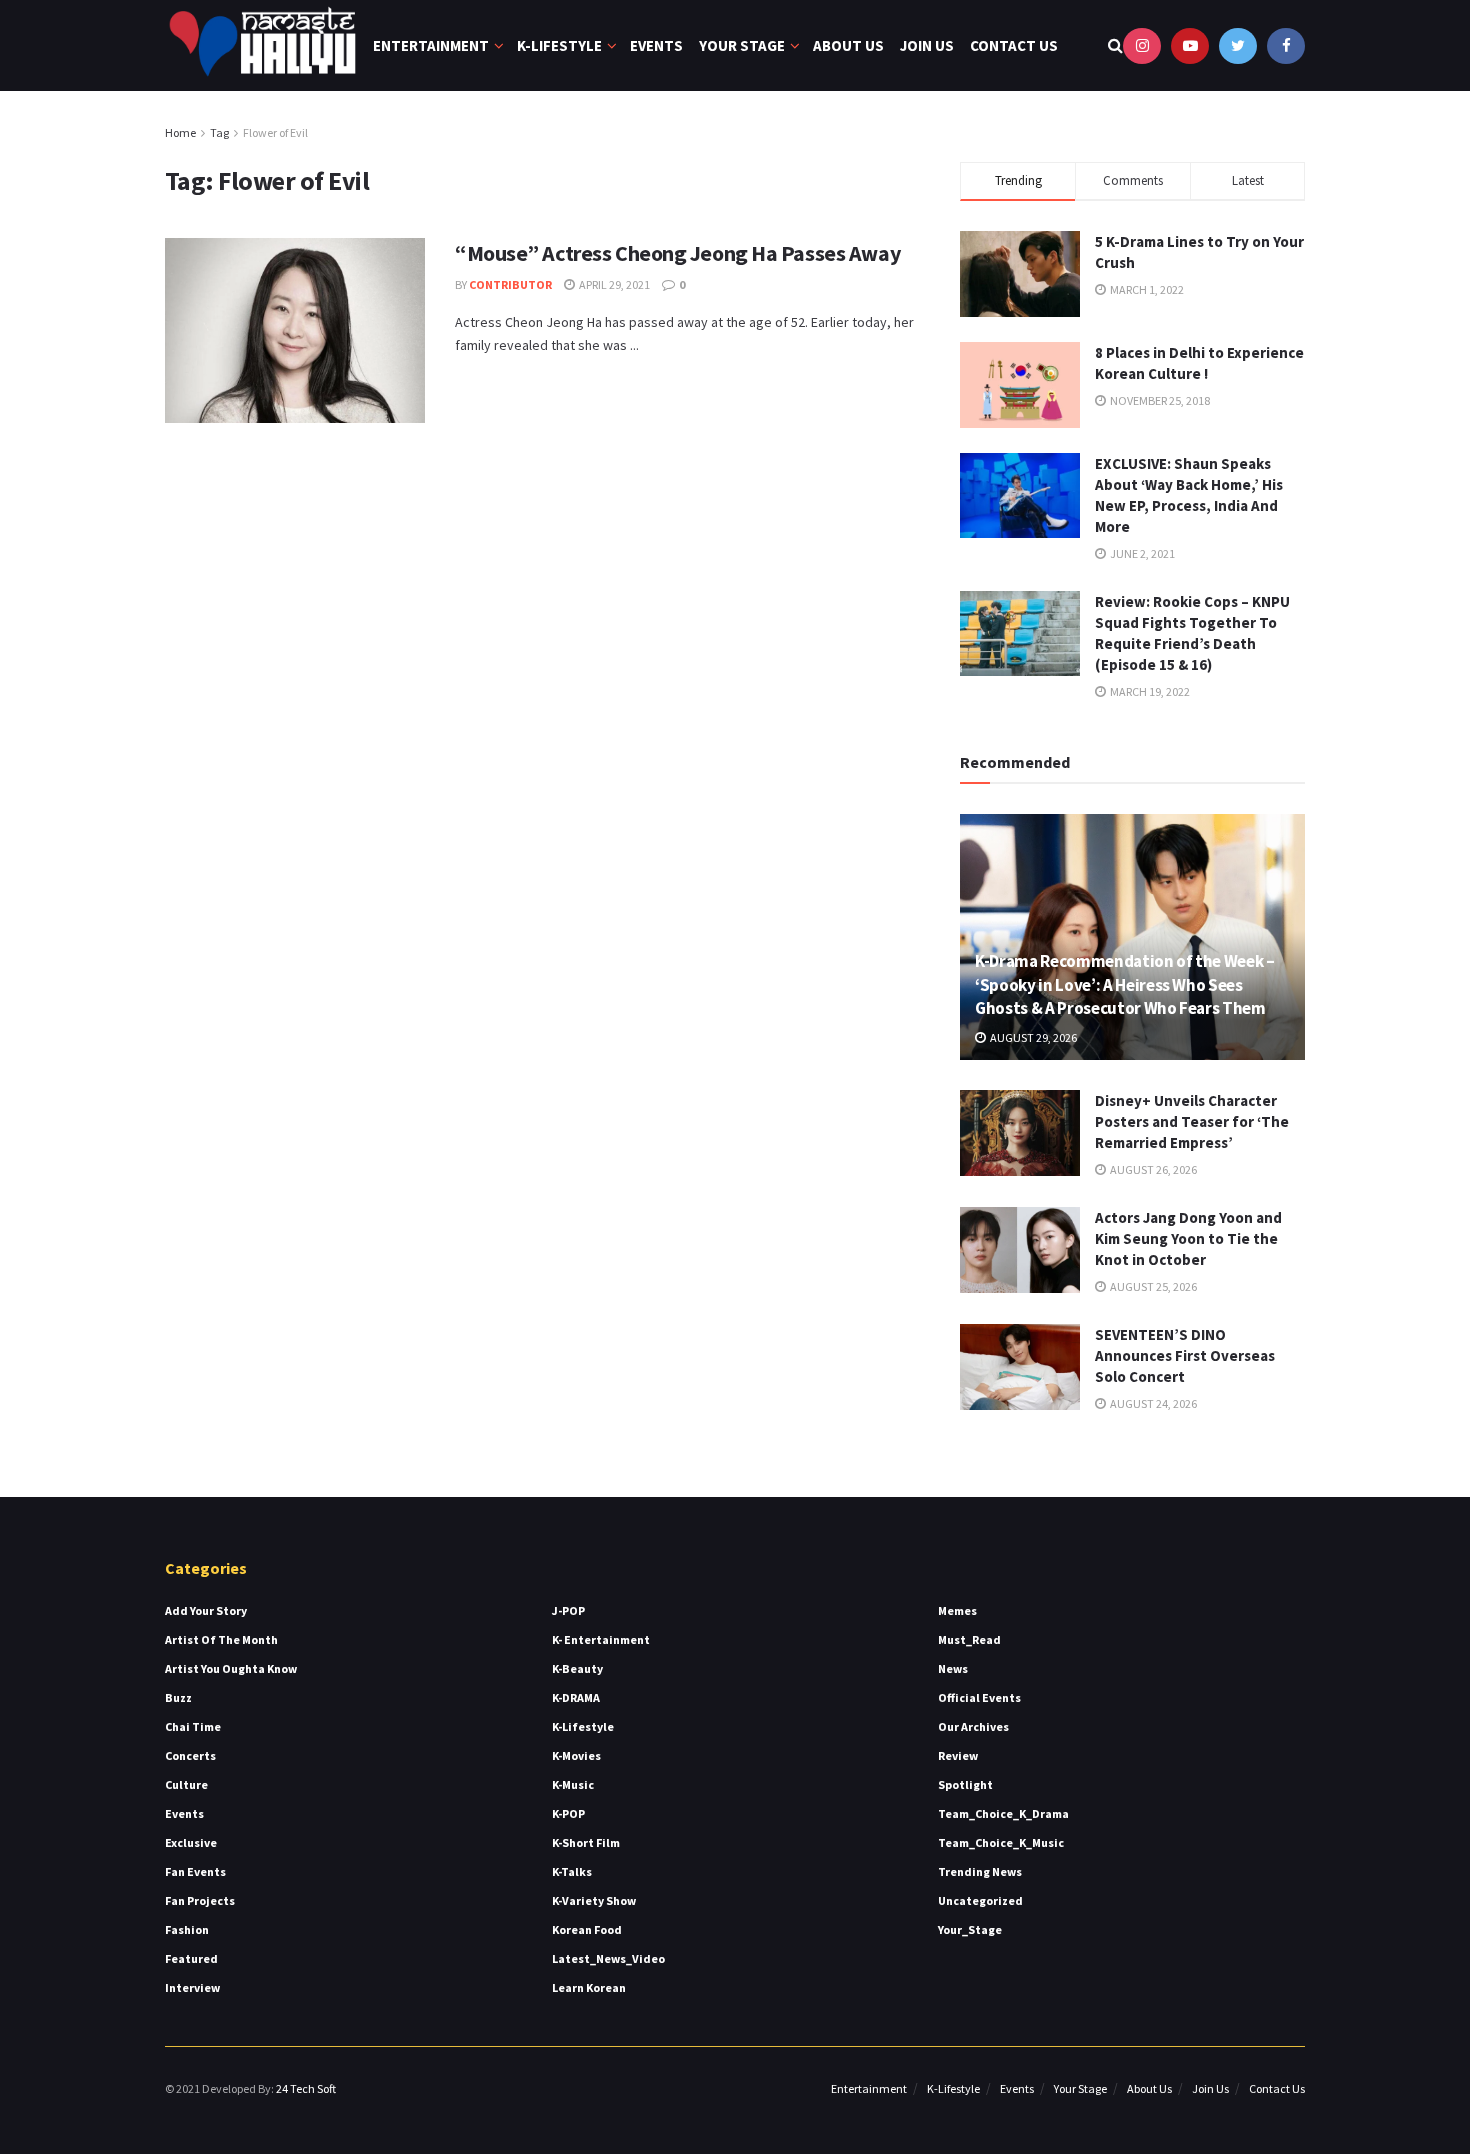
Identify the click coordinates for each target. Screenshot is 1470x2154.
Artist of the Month (221, 1639)
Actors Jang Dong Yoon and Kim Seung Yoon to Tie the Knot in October (1188, 1238)
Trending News (980, 1871)
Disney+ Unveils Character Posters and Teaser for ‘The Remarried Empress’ (1192, 1121)
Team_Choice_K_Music (1001, 1842)
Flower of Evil (275, 132)
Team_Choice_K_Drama (1003, 1813)
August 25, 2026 (1152, 1286)
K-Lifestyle (559, 45)
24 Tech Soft (306, 2088)
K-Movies (576, 1755)
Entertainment (431, 45)
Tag (219, 132)
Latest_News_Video (608, 1958)
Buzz (178, 1697)
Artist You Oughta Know (231, 1668)
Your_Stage (970, 1929)
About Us (848, 45)
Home (180, 132)
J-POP (568, 1610)
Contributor (510, 284)
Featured (191, 1958)
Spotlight (965, 1784)
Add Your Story (206, 1610)
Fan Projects (200, 1900)
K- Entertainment (601, 1639)
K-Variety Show (594, 1900)
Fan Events (195, 1871)
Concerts (190, 1755)
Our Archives (973, 1726)
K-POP (568, 1813)
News (953, 1668)
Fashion (187, 1929)
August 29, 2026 (1032, 1037)
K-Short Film (586, 1842)
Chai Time (193, 1726)
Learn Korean (589, 1987)
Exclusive (191, 1842)
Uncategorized (980, 1900)
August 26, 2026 (1152, 1169)
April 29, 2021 (613, 284)
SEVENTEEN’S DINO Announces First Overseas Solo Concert (1185, 1355)
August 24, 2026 (1152, 1403)
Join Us (927, 45)
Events (656, 45)
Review (958, 1755)
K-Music (573, 1784)
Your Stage (742, 45)
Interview (192, 1987)
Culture (186, 1784)
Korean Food (587, 1929)
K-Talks (572, 1871)
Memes (957, 1610)
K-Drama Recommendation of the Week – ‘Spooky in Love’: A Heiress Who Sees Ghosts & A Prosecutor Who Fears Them (1125, 985)
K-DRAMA (576, 1697)
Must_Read (969, 1639)
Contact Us (1014, 45)
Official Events (979, 1697)
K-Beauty (577, 1668)
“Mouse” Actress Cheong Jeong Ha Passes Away (677, 253)
